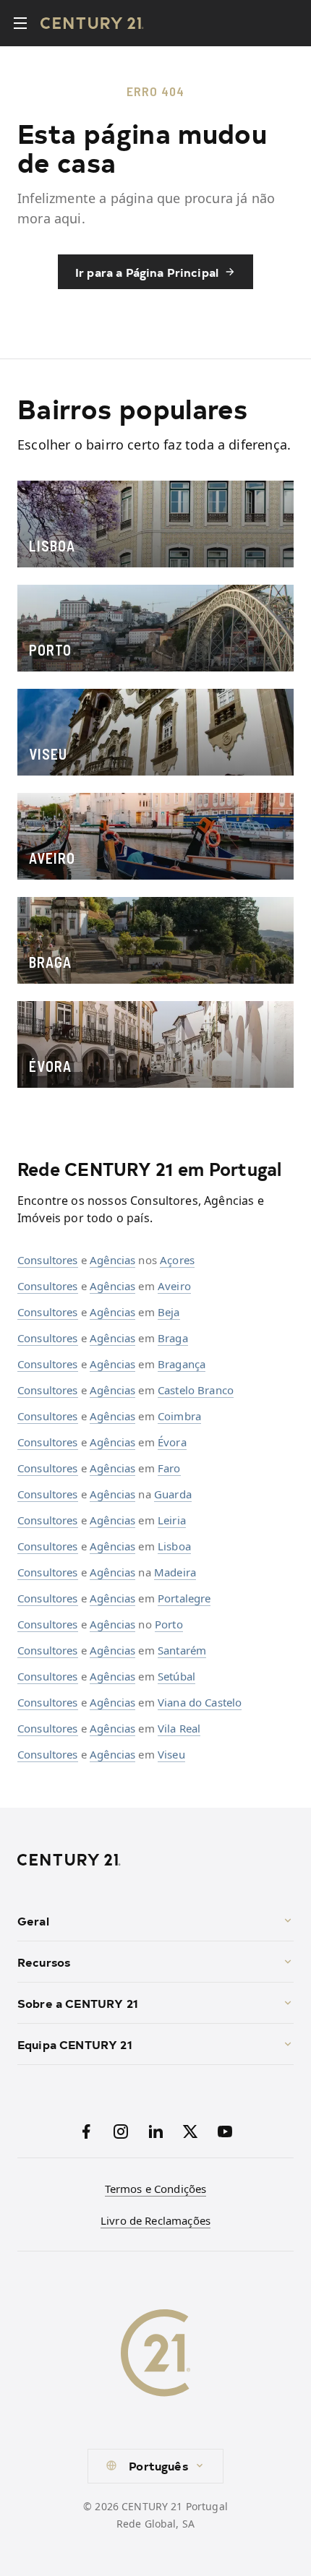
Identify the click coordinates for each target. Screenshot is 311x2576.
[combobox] (155, 2466)
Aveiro (174, 1286)
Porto (169, 1624)
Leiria (172, 1520)
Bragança (182, 1364)
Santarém (182, 1650)
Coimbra (179, 1416)
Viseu (171, 1754)
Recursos (44, 1962)
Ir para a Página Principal (147, 272)
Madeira (175, 1572)
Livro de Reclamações (155, 2220)
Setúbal (176, 1676)
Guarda (173, 1494)
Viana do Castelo (200, 1702)
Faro (169, 1468)
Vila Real (179, 1728)
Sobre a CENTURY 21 (78, 2003)
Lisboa (174, 1546)
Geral (33, 1920)
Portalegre (184, 1598)
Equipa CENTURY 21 (75, 2044)
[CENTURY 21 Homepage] (155, 1860)
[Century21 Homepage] (92, 23)
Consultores (48, 1260)
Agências (112, 1260)
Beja (169, 1312)
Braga (173, 1338)
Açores (177, 1260)
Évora (172, 1442)
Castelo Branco (196, 1390)
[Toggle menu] (20, 23)
